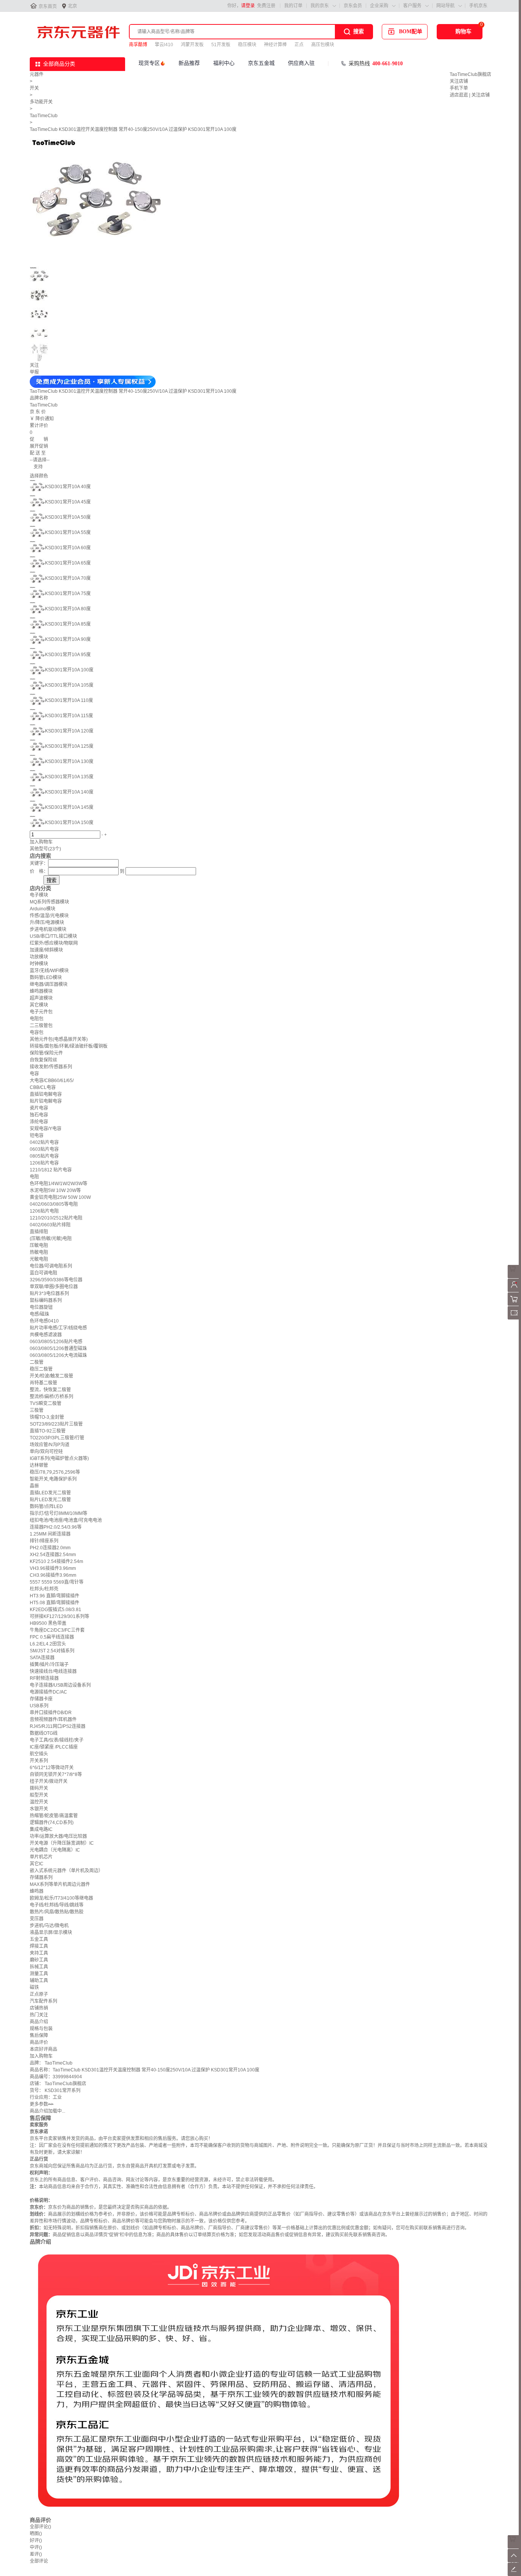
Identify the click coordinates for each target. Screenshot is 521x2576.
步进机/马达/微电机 (49, 1926)
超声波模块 (41, 998)
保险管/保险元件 (46, 1053)
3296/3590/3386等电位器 (56, 1280)
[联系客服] (514, 1277)
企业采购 (379, 6)
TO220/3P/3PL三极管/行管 (57, 1438)
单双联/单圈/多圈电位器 (54, 1287)
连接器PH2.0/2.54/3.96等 (56, 1527)
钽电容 (37, 1136)
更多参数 (42, 2104)
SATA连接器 (42, 1658)
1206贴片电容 (44, 1163)
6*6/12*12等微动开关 (52, 1768)
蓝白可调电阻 (43, 1273)
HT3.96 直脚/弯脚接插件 (55, 1596)
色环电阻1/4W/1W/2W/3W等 (59, 1184)
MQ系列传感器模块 (49, 902)
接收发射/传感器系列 (51, 1067)
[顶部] (514, 2561)
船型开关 (39, 1795)
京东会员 (353, 6)
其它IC (37, 1864)
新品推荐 (189, 63)
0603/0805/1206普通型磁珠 (58, 1348)
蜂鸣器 (37, 1891)
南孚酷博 (138, 45)
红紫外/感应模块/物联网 (54, 943)
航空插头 (39, 1754)
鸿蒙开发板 (192, 45)
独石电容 (39, 1115)
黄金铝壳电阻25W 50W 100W (60, 1197)
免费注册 (266, 6)
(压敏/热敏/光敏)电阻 (51, 1239)
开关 (34, 88)
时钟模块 (39, 964)
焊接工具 (39, 1946)
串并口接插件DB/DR (51, 1713)
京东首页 (48, 6)
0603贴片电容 (44, 1149)
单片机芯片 (41, 1857)
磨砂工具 (39, 1960)
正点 (299, 45)
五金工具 (39, 1939)
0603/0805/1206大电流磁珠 (58, 1355)
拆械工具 (39, 1967)
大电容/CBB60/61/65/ (52, 1081)
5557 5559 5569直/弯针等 (57, 1582)
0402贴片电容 (44, 1142)
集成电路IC (41, 1829)
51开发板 (221, 45)
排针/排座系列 (44, 1541)
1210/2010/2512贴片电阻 (56, 1218)
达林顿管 (39, 1465)
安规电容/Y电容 (46, 1129)
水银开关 (39, 1809)
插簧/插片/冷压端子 (49, 1665)
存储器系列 (41, 1878)
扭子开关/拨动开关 (49, 1781)
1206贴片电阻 (44, 1211)
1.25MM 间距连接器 (50, 1534)
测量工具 (39, 1974)
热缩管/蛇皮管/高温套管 (54, 1816)
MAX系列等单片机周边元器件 (60, 1884)
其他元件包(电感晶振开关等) (59, 1039)
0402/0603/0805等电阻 (54, 1204)
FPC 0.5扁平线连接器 (52, 1637)
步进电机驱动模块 (48, 929)
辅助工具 (39, 1981)
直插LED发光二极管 (50, 1493)
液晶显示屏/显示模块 (51, 1932)
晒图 (36, 2534)
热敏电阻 (39, 1252)
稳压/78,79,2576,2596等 (55, 1472)
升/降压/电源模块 (47, 923)
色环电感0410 (44, 1321)
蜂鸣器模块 (41, 991)
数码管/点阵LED (46, 1507)
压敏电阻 (39, 1245)
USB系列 (39, 1706)
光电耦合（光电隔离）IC (55, 1850)
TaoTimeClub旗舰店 (470, 74)
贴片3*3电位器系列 (49, 1294)
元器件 (37, 74)
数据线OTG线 (44, 1733)
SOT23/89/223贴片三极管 (56, 1424)
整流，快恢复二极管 (50, 1390)
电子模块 (39, 895)
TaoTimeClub (44, 116)
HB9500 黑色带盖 (48, 1623)
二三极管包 (41, 1026)
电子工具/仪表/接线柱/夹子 (57, 1740)
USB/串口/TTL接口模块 (53, 936)
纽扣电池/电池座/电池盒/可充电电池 (66, 1520)
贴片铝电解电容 (46, 1101)
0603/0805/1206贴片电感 (56, 1342)
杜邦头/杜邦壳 (44, 1589)
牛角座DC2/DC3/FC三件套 (57, 1630)
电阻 (34, 1177)
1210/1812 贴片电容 (51, 1170)
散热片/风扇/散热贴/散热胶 (57, 1912)
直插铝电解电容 (46, 1094)
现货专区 (149, 63)
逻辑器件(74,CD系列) (52, 1823)
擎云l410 (164, 45)
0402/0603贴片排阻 (50, 1225)
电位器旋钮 (41, 1307)
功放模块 (39, 957)
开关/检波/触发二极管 (51, 1376)
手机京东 (478, 6)
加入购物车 (41, 842)
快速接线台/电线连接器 (53, 1671)
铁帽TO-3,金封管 (47, 1417)
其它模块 (39, 1005)
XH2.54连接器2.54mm (53, 1555)
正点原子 (39, 1994)
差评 (36, 2554)
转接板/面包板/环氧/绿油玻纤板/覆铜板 (69, 1046)
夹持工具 (39, 1953)
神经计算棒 (275, 45)
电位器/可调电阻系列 (51, 1266)
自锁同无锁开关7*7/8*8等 (56, 1774)
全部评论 (40, 2527)
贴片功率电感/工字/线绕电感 (58, 1328)
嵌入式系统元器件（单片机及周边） (66, 1871)
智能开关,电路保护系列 (53, 1479)
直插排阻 (39, 1232)
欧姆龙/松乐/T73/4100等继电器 (61, 1898)
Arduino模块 (43, 909)
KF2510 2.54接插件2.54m (56, 1561)
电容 (34, 1074)
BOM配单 (411, 31)
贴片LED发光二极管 (50, 1500)
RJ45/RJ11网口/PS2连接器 (58, 1726)
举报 (34, 372)
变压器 (37, 1919)
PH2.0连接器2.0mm (50, 1548)
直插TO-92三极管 (48, 1431)
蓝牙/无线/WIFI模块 (49, 971)
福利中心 (224, 63)
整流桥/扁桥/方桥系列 (51, 1397)
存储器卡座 (41, 1699)
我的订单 (293, 6)
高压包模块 (323, 45)
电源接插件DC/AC (48, 1692)
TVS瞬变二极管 (46, 1403)
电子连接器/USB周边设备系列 (60, 1685)
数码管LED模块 (46, 977)
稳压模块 (247, 45)
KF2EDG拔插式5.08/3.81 (55, 1610)
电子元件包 (41, 1012)
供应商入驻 (301, 63)
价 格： (39, 871)
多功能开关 (41, 102)
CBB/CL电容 (43, 1087)
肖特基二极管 (43, 1383)
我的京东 (320, 6)
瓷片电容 (39, 1108)
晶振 (34, 1486)
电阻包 (37, 1019)
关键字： (39, 863)
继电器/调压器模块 (49, 984)
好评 (36, 2541)
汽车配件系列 (43, 2001)
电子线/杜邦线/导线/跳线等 (57, 1905)
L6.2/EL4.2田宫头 (48, 1644)
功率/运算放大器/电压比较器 (58, 1836)
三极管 (37, 1410)
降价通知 (45, 419)
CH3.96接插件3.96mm (53, 1575)
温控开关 (39, 1802)
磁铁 (34, 1987)
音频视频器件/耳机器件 (53, 1719)
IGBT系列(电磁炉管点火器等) (59, 1458)
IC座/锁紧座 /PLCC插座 (54, 1747)
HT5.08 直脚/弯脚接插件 (55, 1603)
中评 (36, 2547)
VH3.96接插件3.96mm (53, 1568)
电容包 (37, 1032)
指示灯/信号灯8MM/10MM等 (59, 1513)
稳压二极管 (41, 1369)
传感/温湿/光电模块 (49, 916)
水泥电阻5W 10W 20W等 (55, 1190)
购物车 (463, 31)
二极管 (37, 1362)
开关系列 (39, 1761)
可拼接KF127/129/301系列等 (59, 1616)
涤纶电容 (39, 1122)
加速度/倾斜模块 (46, 950)
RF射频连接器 (44, 1678)
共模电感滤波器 (46, 1335)
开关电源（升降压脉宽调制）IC (62, 1843)
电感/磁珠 (39, 1314)
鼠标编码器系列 (46, 1300)
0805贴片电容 (44, 1156)
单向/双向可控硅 (46, 1452)
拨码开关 (39, 1788)
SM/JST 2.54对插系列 (52, 1651)
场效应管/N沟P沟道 (50, 1445)
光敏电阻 (39, 1259)
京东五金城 (261, 63)
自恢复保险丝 (43, 1060)
